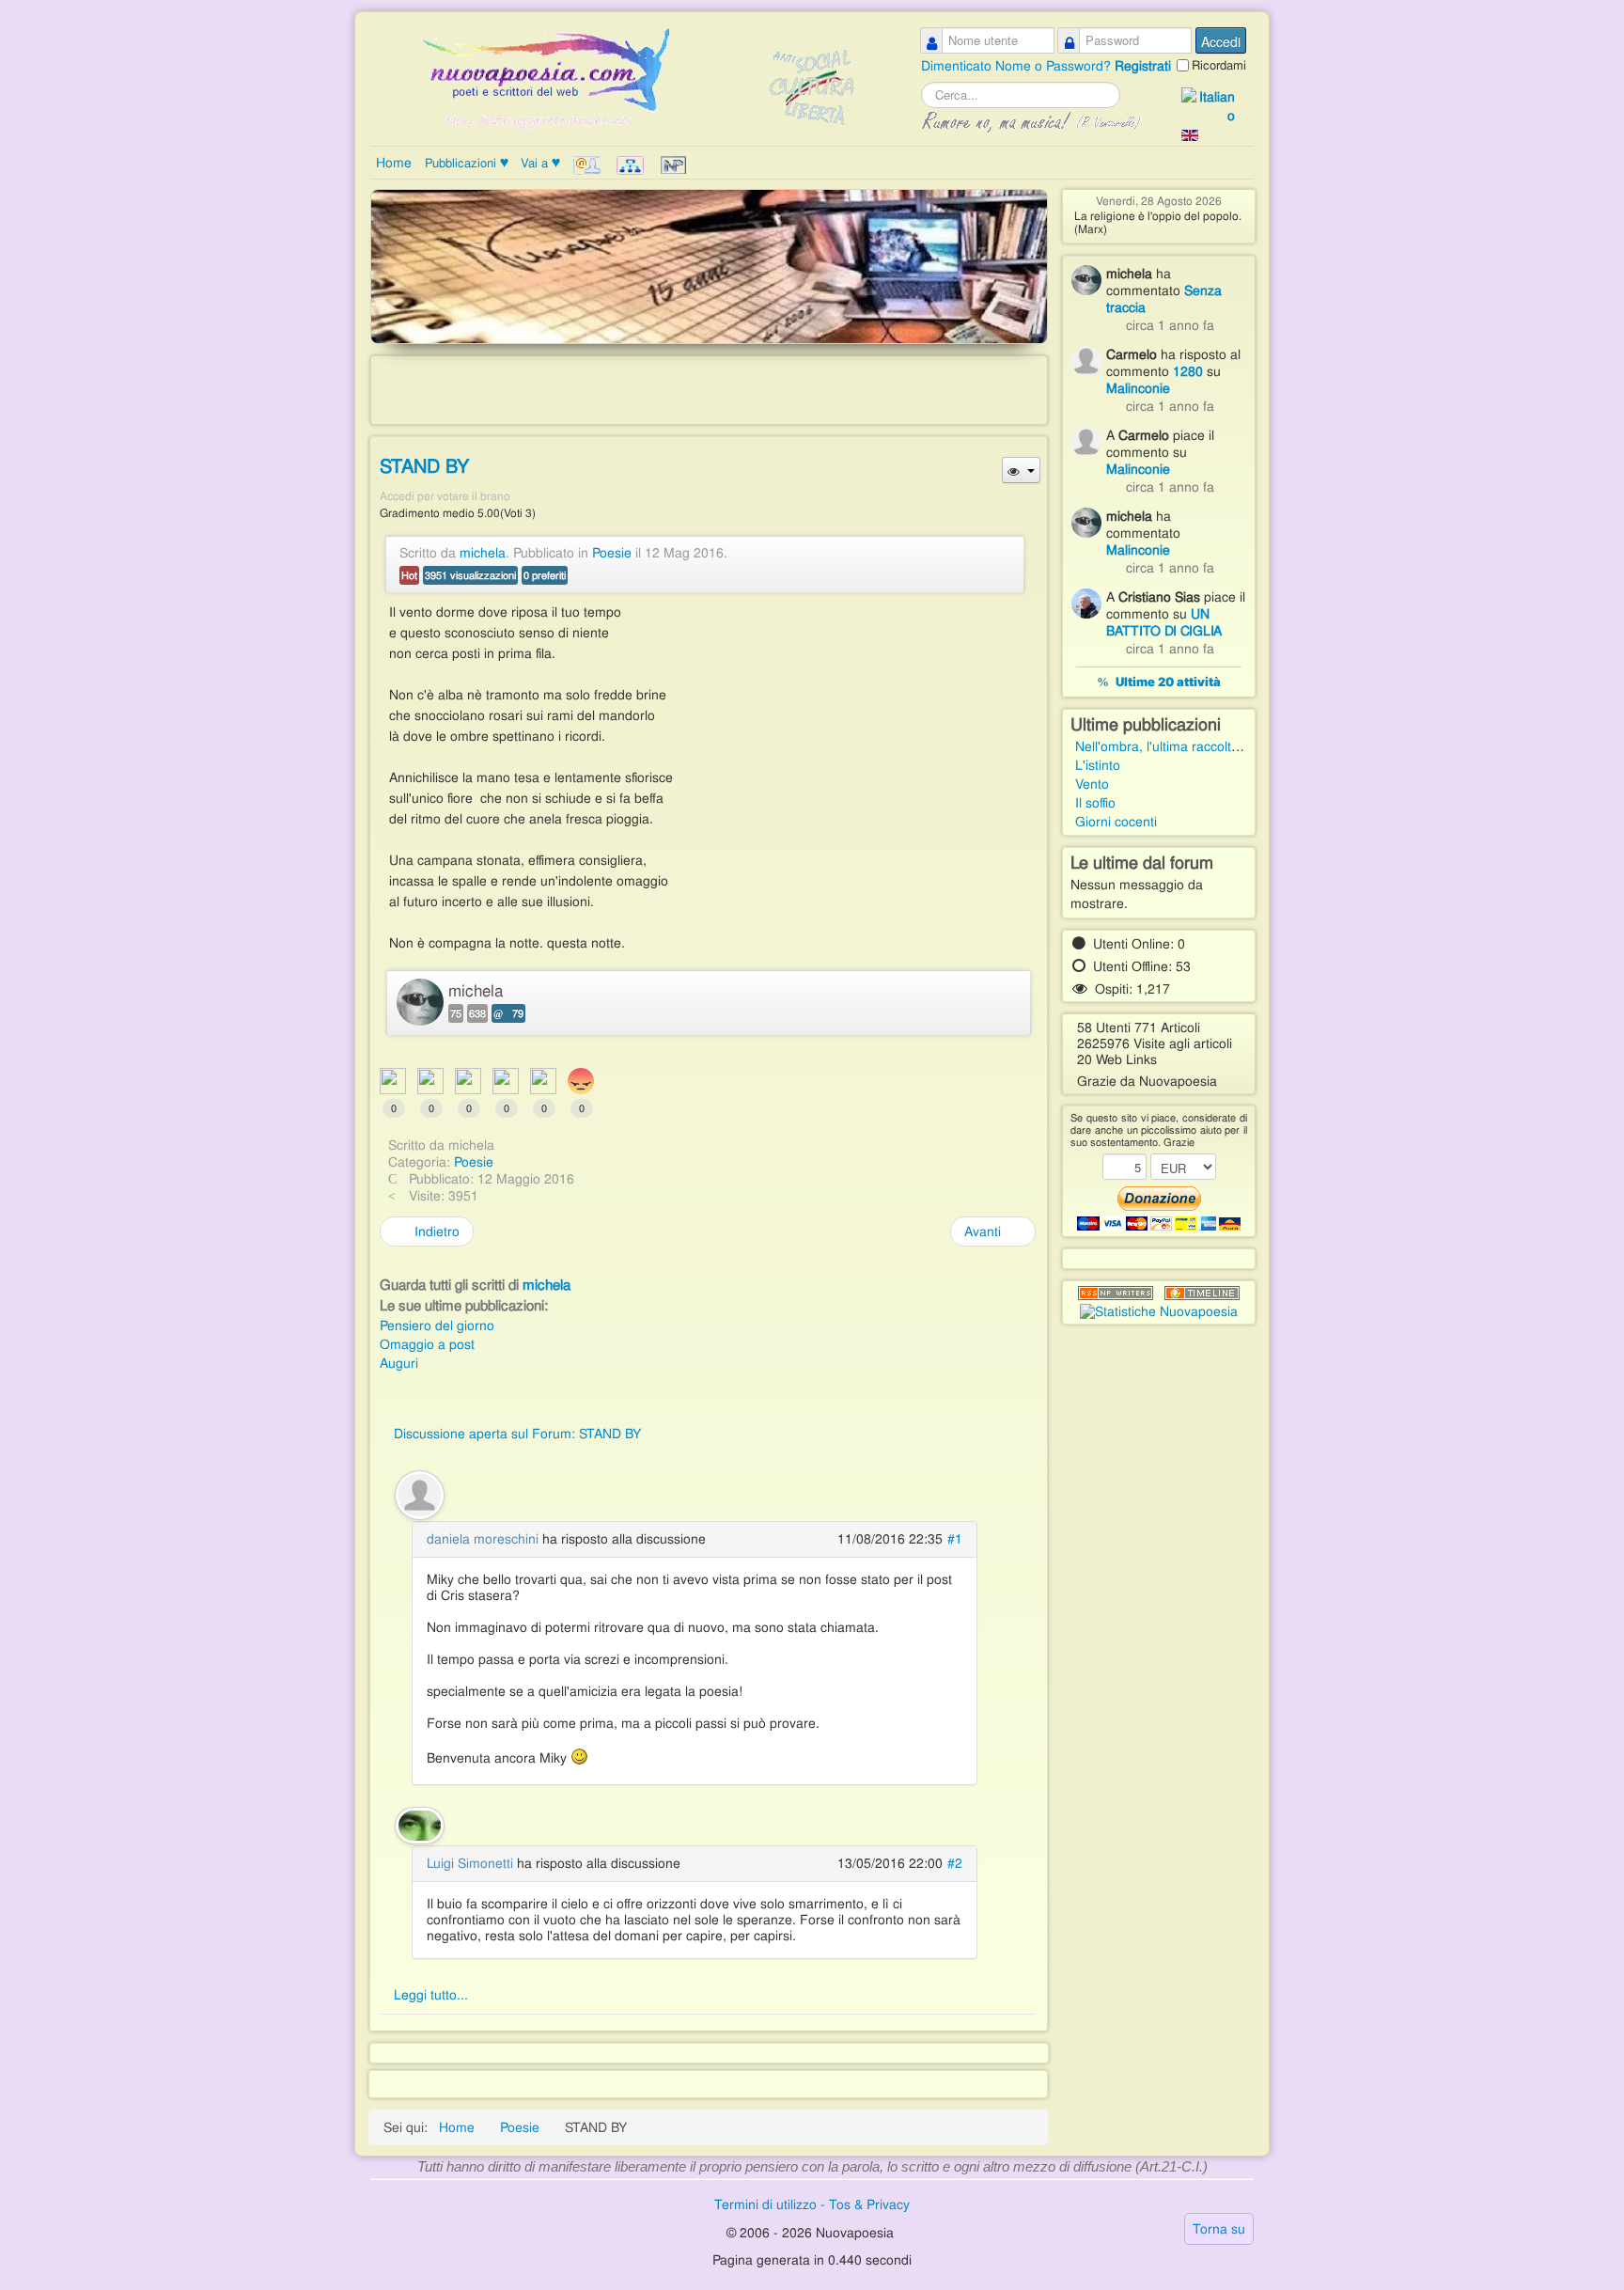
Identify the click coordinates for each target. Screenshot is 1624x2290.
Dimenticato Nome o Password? (1018, 66)
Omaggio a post (427, 1344)
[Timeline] (1202, 1294)
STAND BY (424, 466)
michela (483, 553)
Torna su (1219, 2229)
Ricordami (1219, 65)
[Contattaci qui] (589, 165)
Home (394, 163)
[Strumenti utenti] (1021, 470)
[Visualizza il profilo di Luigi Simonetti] (420, 1824)
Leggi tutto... (431, 1995)
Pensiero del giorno (437, 1325)
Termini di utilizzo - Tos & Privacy (812, 2204)
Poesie (612, 553)
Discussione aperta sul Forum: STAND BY (517, 1434)
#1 (955, 1539)
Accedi (1221, 41)
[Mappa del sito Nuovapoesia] (632, 165)
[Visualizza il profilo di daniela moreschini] (420, 1493)
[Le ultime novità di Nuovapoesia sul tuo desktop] (1116, 1294)
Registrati (1143, 66)
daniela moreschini (483, 1539)
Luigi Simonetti (470, 1863)
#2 (955, 1863)
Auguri (399, 1363)
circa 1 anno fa (1170, 325)
